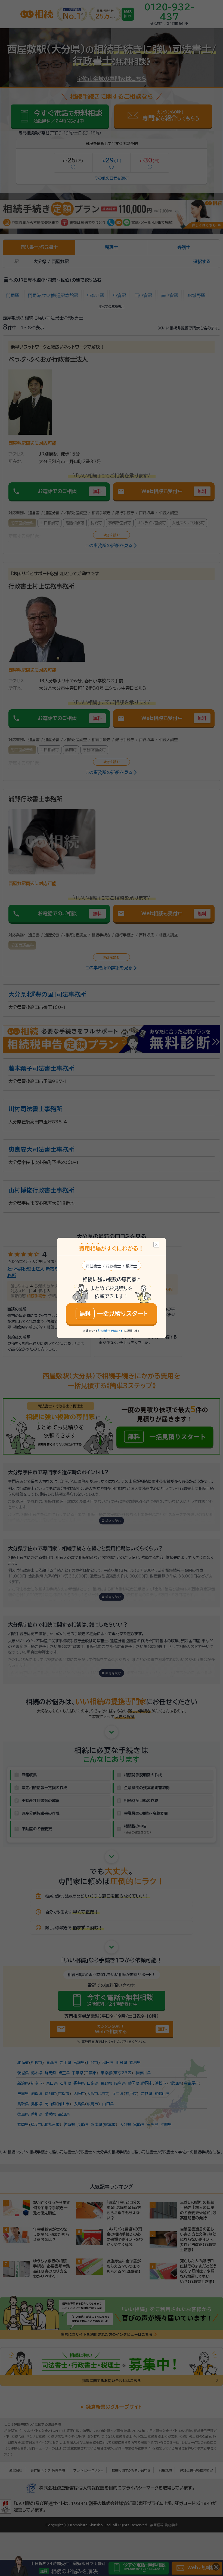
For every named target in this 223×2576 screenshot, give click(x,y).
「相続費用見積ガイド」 (111, 1331)
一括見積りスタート (114, 1314)
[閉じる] (156, 1245)
